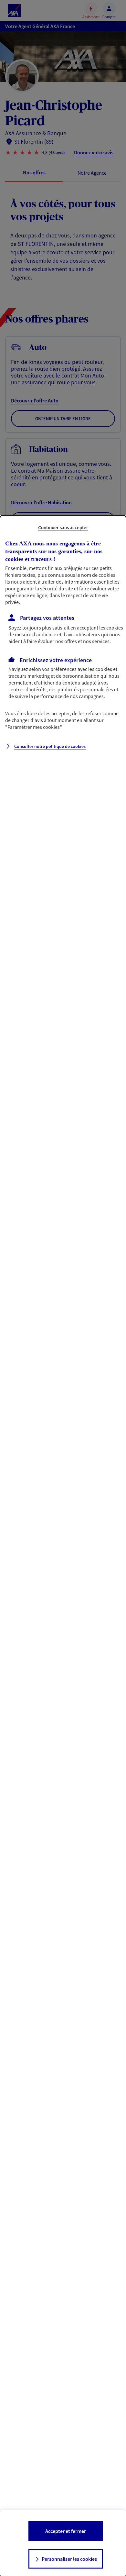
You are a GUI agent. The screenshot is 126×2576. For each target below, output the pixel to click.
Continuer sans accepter (63, 527)
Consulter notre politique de (50, 746)
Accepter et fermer (66, 2531)
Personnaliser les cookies (69, 2559)
